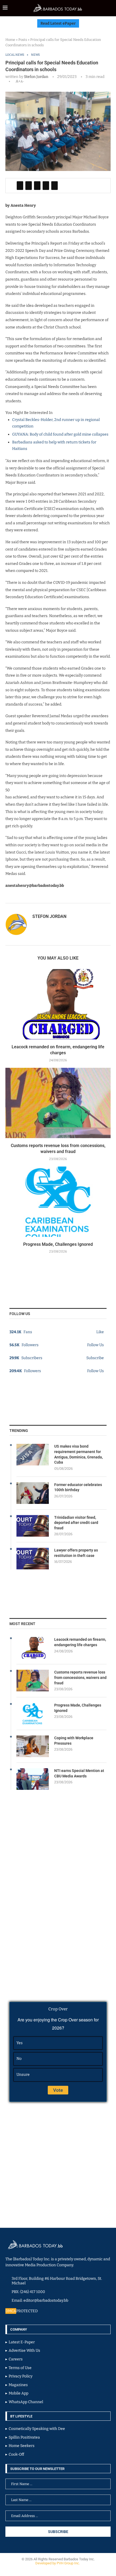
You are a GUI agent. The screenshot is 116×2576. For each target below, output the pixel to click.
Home (10, 40)
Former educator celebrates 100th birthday (78, 1487)
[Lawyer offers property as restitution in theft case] (33, 1559)
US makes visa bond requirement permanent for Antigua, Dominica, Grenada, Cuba (79, 1454)
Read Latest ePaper (58, 23)
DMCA (11, 2311)
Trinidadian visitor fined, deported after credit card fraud (76, 1523)
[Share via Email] (54, 186)
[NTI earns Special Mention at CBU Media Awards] (33, 1779)
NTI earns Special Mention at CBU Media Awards (79, 1773)
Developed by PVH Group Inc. (58, 2563)
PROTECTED (27, 2311)
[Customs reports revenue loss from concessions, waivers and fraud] (58, 1103)
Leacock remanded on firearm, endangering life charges (80, 1642)
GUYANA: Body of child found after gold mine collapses (60, 434)
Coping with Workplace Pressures (74, 1741)
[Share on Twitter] (29, 186)
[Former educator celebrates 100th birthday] (33, 1493)
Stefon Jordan (36, 77)
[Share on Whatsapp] (46, 186)
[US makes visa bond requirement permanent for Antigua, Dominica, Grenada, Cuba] (33, 1455)
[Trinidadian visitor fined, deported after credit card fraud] (33, 1526)
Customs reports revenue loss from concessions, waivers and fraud (80, 1677)
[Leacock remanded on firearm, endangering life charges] (58, 1004)
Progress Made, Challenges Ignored (58, 1244)
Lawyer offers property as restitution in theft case (76, 1553)
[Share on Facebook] (20, 186)
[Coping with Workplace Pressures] (33, 1746)
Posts (23, 40)
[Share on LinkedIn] (37, 186)
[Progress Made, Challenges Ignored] (58, 1202)
